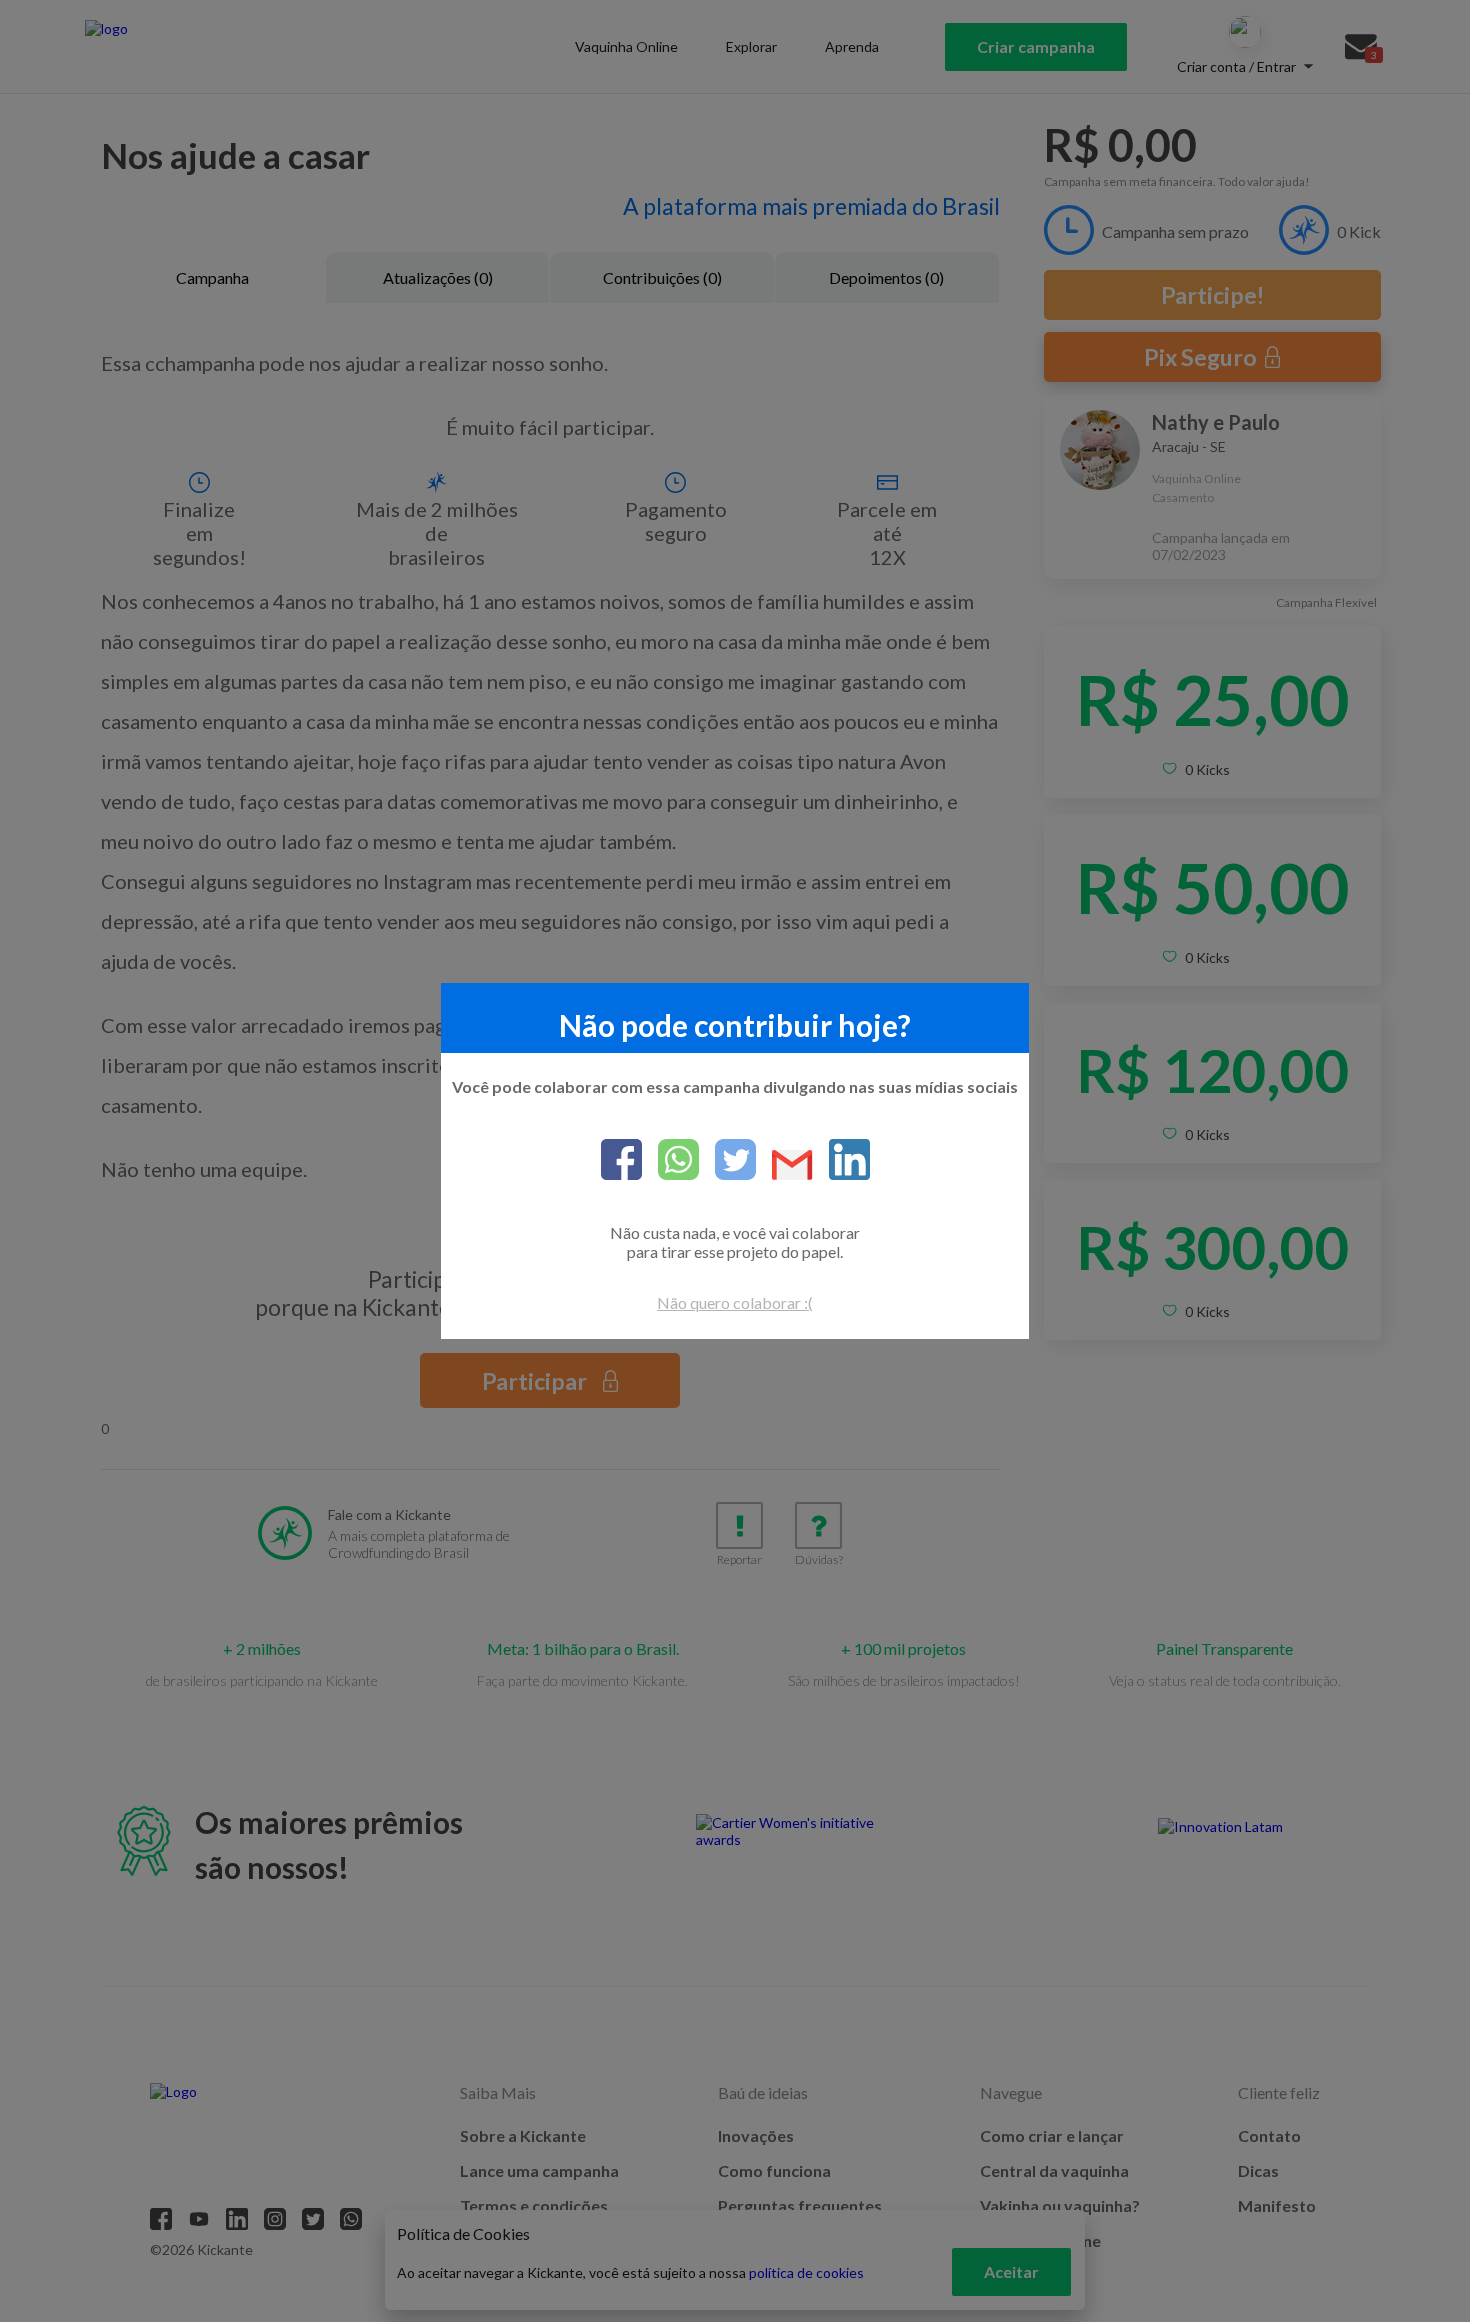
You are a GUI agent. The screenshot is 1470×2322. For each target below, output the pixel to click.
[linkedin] (841, 1161)
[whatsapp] (670, 1161)
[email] (784, 1166)
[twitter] (727, 1161)
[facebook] (621, 1161)
